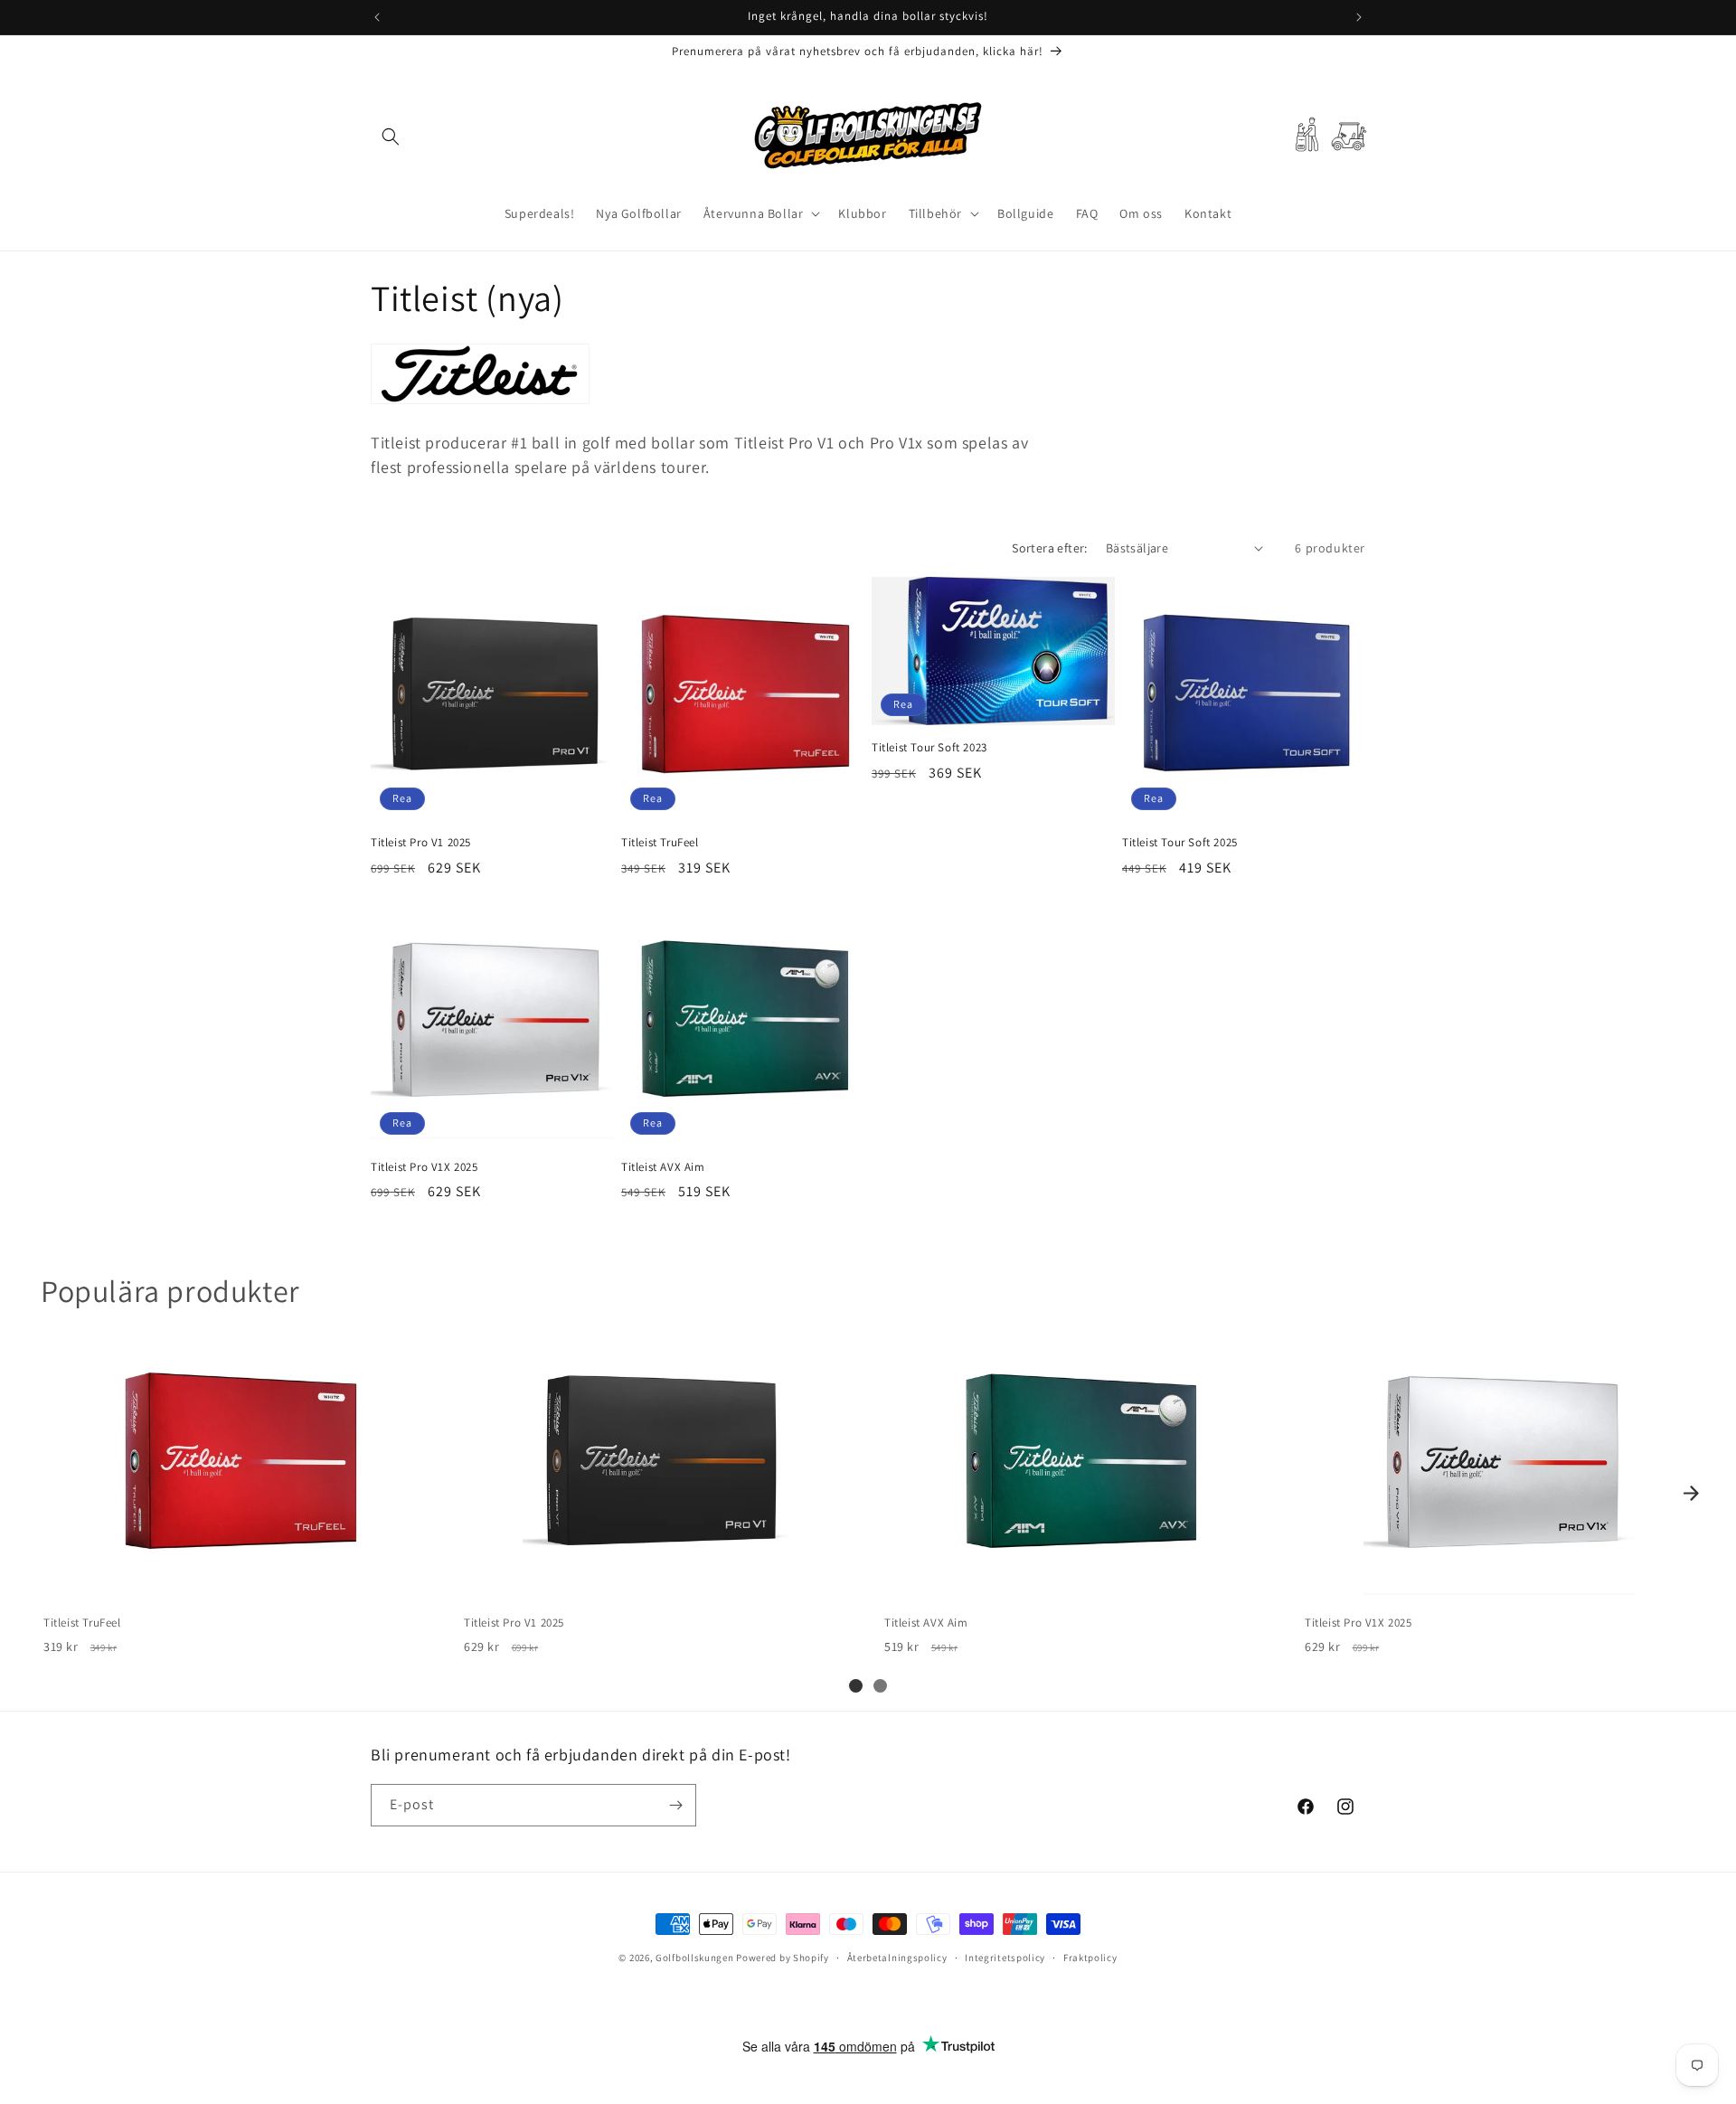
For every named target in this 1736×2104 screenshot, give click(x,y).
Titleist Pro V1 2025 (421, 843)
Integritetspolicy (1005, 1957)
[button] (391, 137)
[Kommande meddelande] (1359, 17)
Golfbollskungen (695, 1958)
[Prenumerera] (675, 1805)
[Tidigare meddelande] (377, 17)
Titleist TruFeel (660, 843)
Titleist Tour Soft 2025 (1180, 843)
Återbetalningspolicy (897, 1957)
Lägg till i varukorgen (237, 1582)
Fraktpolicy (1090, 1957)
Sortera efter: (1050, 548)
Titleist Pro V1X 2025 (425, 1167)
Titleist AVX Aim (663, 1167)
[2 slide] (880, 1686)
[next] (1691, 1494)
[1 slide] (856, 1686)
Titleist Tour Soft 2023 (929, 748)
